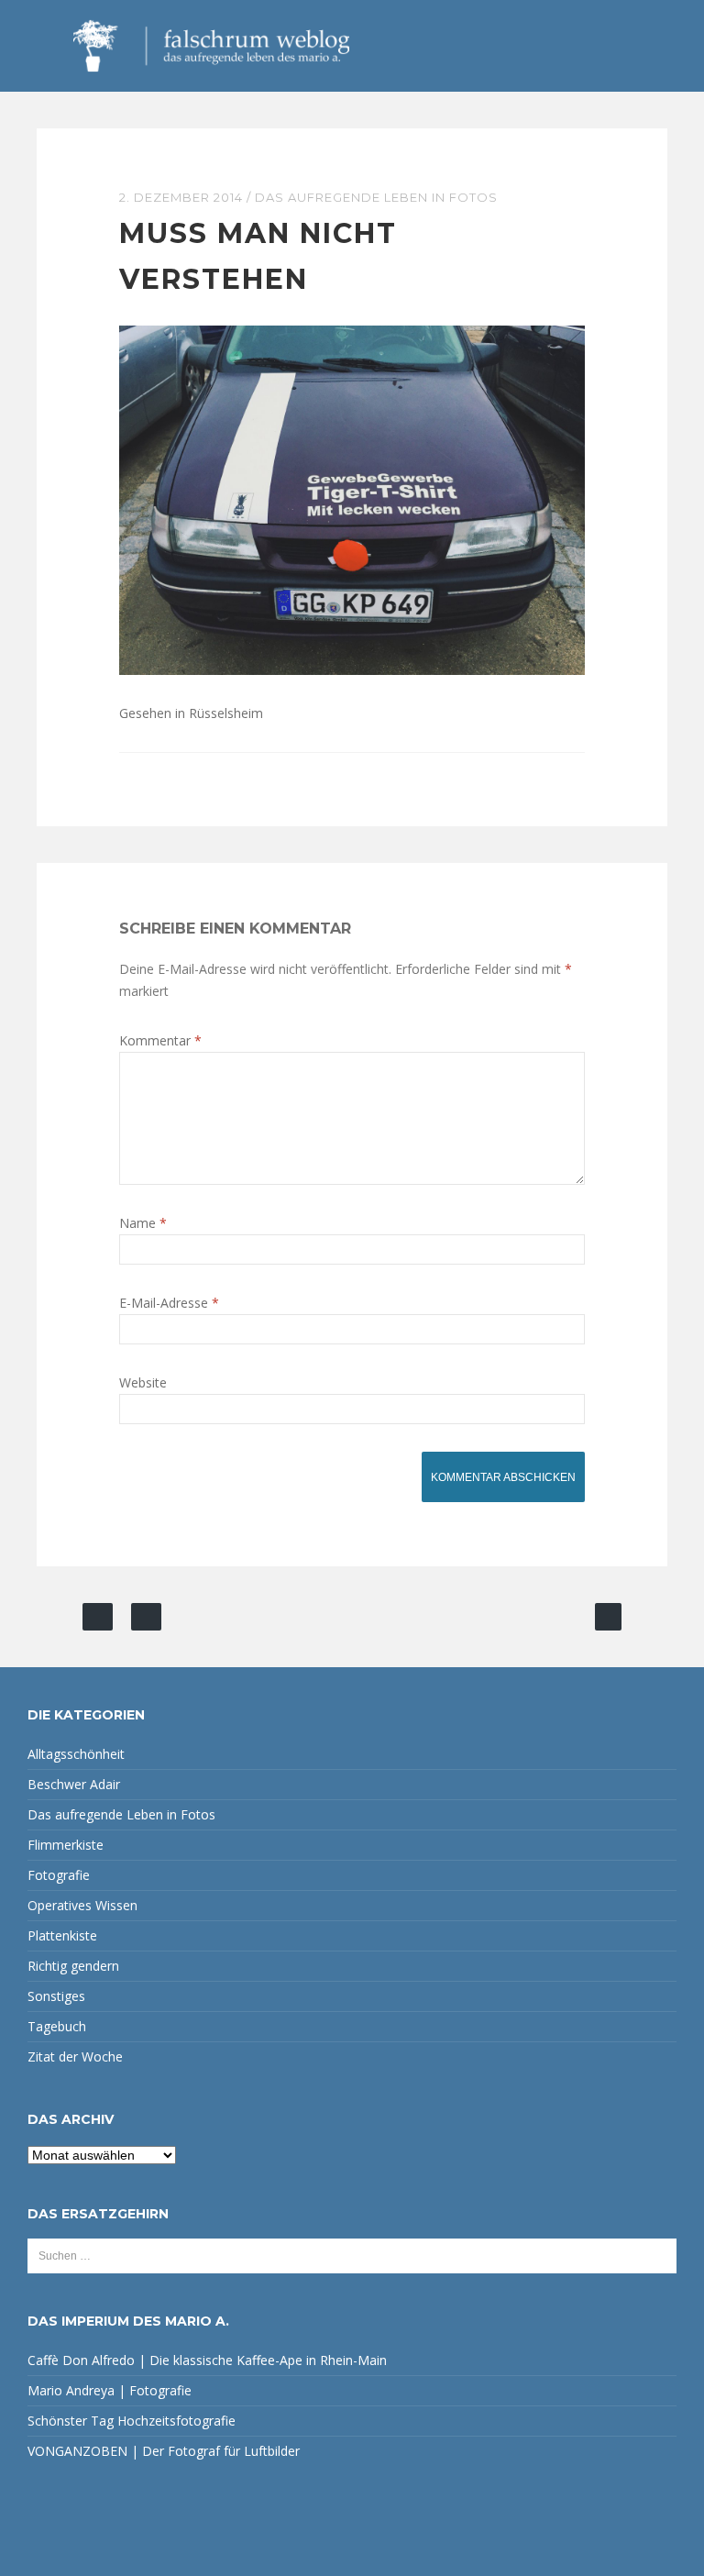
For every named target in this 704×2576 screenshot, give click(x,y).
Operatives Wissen (82, 1905)
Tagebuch (57, 2026)
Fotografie (59, 1875)
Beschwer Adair (74, 1784)
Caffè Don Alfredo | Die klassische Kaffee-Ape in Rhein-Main (207, 2360)
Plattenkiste (62, 1935)
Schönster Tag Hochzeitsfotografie (132, 2421)
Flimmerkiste (66, 1845)
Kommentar (160, 1040)
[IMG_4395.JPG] (352, 498)
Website (143, 1382)
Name (143, 1223)
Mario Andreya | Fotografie (110, 2390)
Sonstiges (56, 1996)
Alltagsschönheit (76, 1754)
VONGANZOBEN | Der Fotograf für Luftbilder (164, 2451)
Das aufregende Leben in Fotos (376, 197)
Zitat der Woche (75, 2056)
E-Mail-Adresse (169, 1303)
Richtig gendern (73, 1966)
